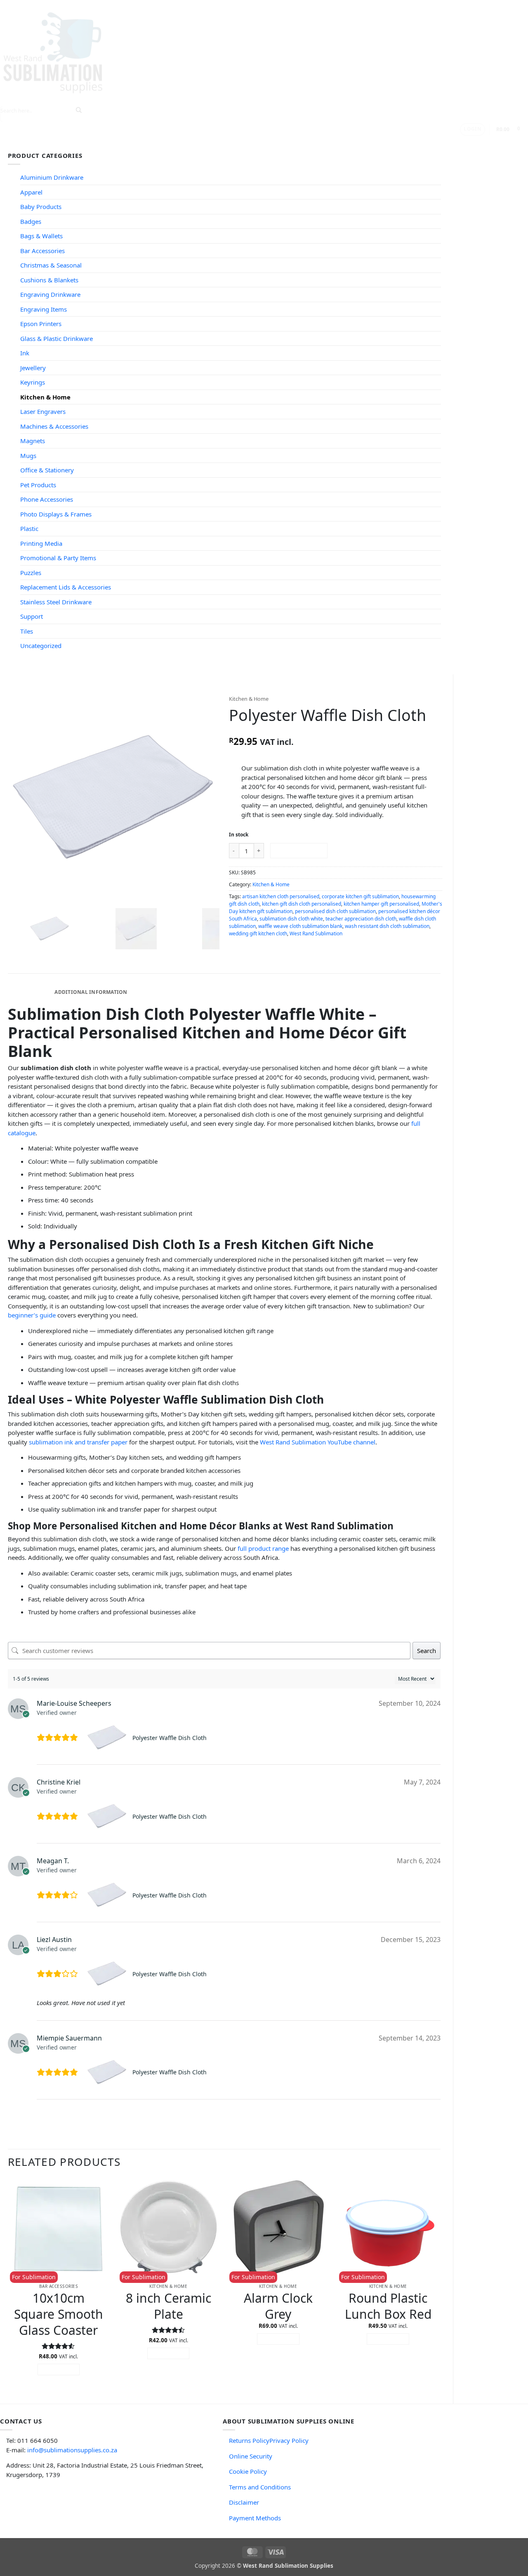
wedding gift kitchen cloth (258, 933)
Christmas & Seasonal (51, 265)
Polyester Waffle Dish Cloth (170, 1738)
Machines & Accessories (54, 426)
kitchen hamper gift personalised (381, 904)
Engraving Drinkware (50, 294)
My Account (290, 143)
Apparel (31, 192)
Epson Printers (41, 324)
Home (45, 143)
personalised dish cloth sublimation (335, 911)
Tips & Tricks (153, 143)
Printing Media (41, 543)
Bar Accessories (42, 251)
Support (200, 143)
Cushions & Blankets (49, 280)
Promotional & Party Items (58, 558)
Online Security (251, 2456)
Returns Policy (249, 2440)
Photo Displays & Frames (56, 514)
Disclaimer (244, 2502)
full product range (263, 1548)
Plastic (29, 528)
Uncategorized (41, 646)
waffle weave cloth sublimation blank (300, 926)
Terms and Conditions (260, 2487)
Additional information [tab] (91, 992)
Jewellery (33, 368)
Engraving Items (44, 309)
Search (427, 1651)
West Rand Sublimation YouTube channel (318, 1442)
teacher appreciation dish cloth (361, 919)
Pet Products (38, 485)
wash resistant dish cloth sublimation (387, 926)
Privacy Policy (289, 2440)
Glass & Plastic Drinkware (57, 338)
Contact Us (245, 143)
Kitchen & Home (45, 397)
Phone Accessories (47, 499)
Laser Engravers (43, 411)
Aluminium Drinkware (52, 177)
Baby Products (41, 207)
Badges (31, 221)
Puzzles (31, 573)
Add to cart (299, 850)
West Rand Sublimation (316, 933)
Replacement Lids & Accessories (66, 587)
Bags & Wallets (41, 236)
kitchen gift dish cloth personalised (302, 904)
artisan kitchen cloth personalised (281, 896)
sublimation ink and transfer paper (78, 1442)
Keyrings (33, 382)
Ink (25, 353)
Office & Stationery (47, 470)
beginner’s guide (32, 1315)
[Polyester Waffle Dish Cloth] (108, 1738)
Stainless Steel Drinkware (56, 602)
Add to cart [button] (59, 2369)
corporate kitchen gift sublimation (360, 896)
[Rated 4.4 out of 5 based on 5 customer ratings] (336, 730)
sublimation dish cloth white (291, 919)
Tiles (27, 631)
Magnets (33, 441)
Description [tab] (29, 992)
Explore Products (91, 143)
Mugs (28, 456)
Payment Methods (255, 2518)
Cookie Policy (248, 2471)
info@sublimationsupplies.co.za (72, 2450)
